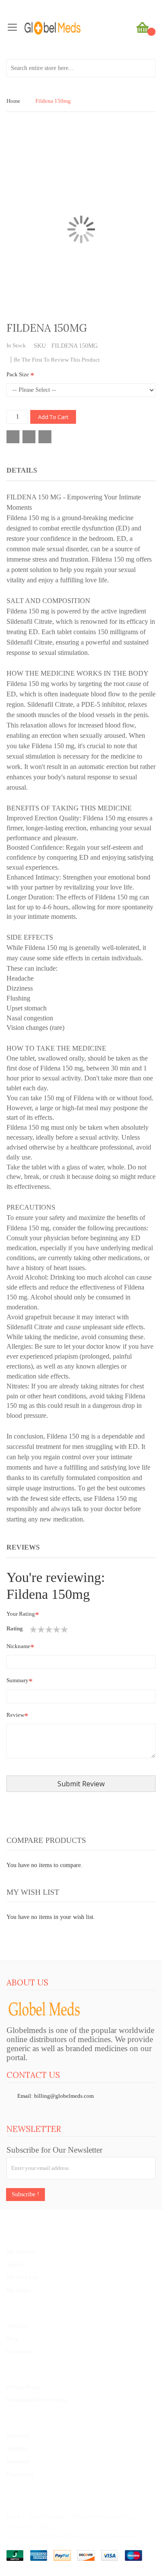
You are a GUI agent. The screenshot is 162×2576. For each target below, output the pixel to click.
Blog (12, 2339)
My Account (21, 2251)
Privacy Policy (24, 2387)
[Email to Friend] (45, 437)
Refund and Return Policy (37, 2400)
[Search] (146, 68)
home (13, 2517)
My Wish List (22, 2277)
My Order (18, 2290)
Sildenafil (18, 2435)
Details (22, 470)
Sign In (15, 2264)
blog (46, 2527)
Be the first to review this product (57, 360)
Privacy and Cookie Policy (104, 2517)
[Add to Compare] (29, 437)
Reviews (23, 1547)
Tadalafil (17, 2448)
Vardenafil (19, 2461)
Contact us (19, 2352)
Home (13, 101)
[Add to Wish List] (13, 437)
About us (17, 2326)
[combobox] (81, 68)
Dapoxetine (20, 2474)
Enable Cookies (46, 2517)
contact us (19, 2527)
